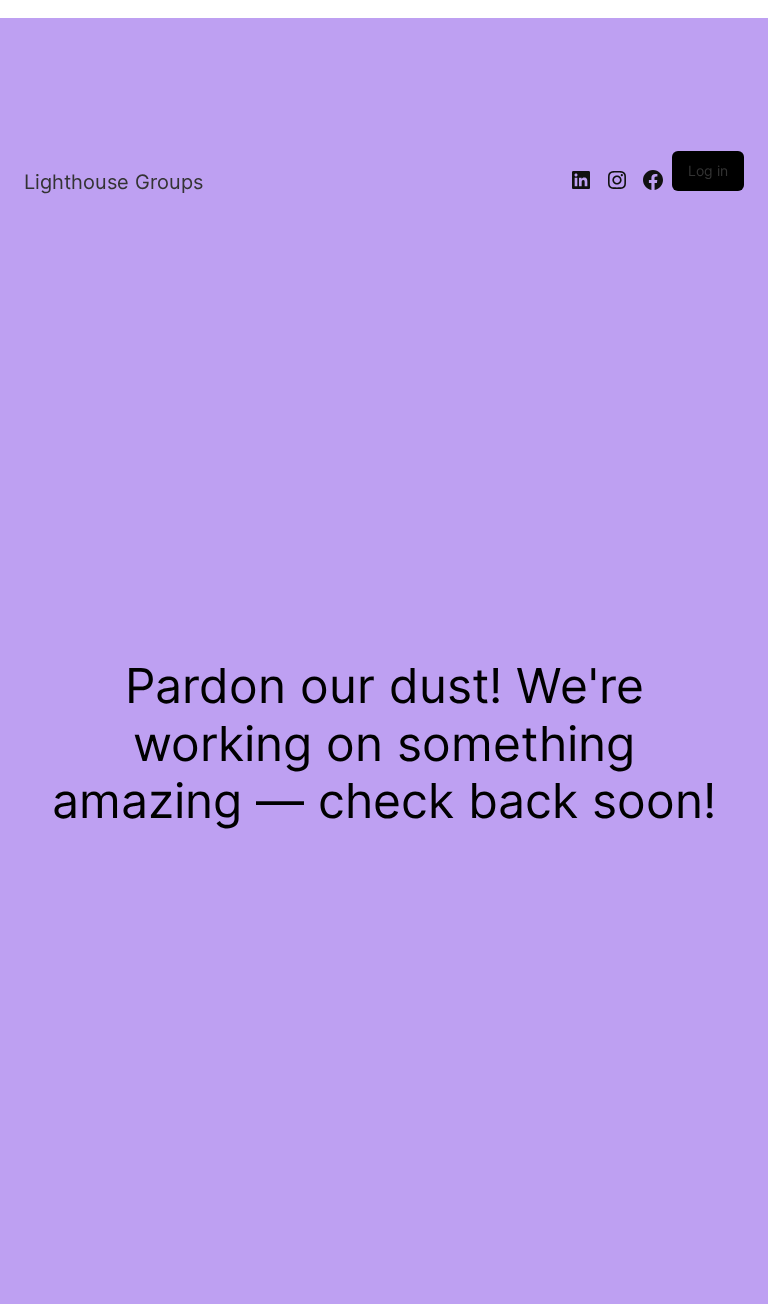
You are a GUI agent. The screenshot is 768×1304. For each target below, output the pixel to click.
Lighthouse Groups (113, 182)
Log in (708, 170)
